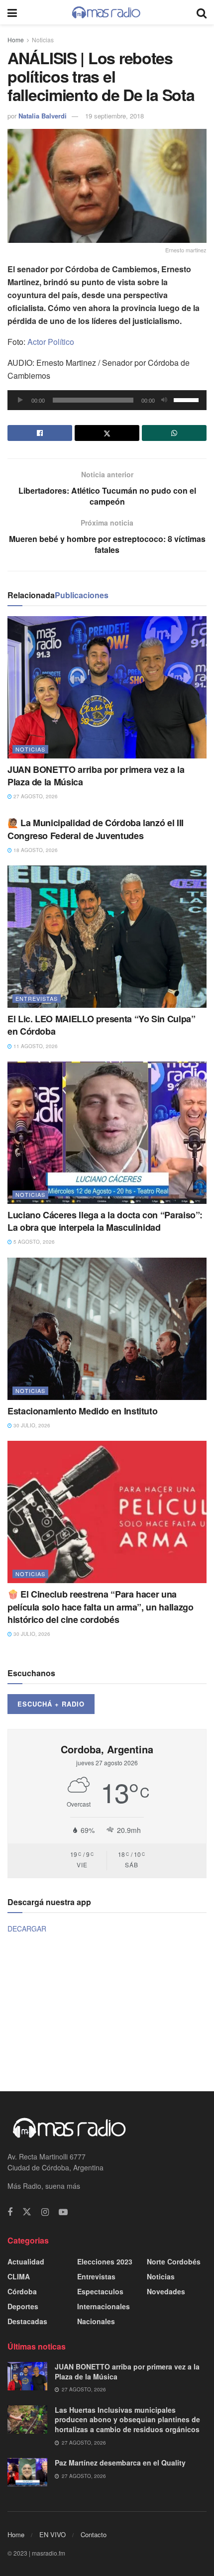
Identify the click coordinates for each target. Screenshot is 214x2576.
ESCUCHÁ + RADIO (51, 1704)
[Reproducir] (20, 400)
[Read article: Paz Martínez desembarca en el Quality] (27, 2472)
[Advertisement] (107, 2011)
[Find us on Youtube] (63, 2212)
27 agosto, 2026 (35, 796)
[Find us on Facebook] (10, 2212)
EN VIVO (53, 2534)
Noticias (43, 40)
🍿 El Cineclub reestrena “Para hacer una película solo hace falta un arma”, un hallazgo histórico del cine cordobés (100, 1607)
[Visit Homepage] (107, 12)
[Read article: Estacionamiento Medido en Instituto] (107, 1329)
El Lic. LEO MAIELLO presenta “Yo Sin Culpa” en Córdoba (102, 1025)
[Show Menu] (12, 12)
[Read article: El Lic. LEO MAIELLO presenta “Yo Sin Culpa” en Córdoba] (107, 937)
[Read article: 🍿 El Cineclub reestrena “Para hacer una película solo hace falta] (107, 1512)
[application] (107, 400)
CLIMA (19, 2276)
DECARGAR (27, 1929)
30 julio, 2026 (31, 1425)
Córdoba (22, 2291)
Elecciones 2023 (105, 2261)
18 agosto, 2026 (35, 850)
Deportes (23, 2306)
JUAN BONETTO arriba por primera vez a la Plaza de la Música (96, 776)
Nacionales (96, 2321)
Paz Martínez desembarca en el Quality (120, 2463)
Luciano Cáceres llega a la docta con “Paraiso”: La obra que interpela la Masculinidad (105, 1221)
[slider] (188, 399)
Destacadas (27, 2321)
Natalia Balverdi (43, 116)
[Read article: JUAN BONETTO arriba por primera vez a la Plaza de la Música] (107, 687)
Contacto (94, 2534)
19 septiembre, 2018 (114, 116)
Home (16, 40)
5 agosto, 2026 (33, 1242)
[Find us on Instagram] (45, 2212)
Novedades (166, 2291)
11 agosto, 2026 (35, 1046)
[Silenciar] (164, 400)
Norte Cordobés (174, 2261)
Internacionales (104, 2306)
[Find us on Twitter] (27, 2212)
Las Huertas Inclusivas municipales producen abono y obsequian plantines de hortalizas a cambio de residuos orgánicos (127, 2419)
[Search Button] (202, 12)
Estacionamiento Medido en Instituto (82, 1411)
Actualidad (26, 2261)
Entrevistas (37, 998)
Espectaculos (100, 2291)
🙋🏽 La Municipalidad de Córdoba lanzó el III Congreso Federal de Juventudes (96, 829)
